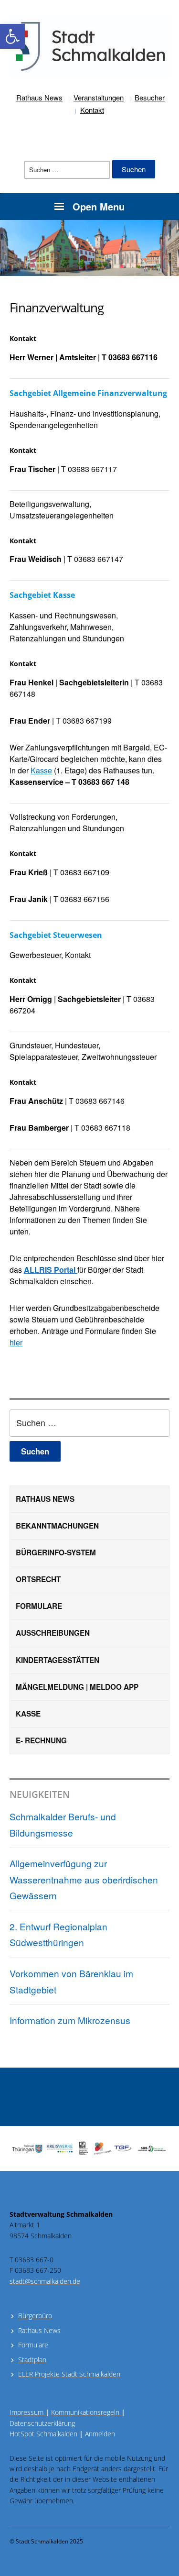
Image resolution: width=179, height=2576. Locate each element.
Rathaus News (39, 97)
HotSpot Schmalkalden (43, 2434)
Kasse (28, 1714)
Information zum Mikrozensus (70, 2020)
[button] (12, 36)
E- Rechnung (41, 1740)
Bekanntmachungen (57, 1526)
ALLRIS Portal (51, 1270)
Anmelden (100, 2434)
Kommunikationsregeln (88, 2412)
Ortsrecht (38, 1579)
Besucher (150, 97)
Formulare (39, 1606)
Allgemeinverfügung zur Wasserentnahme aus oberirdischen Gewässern (84, 1879)
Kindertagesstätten (58, 1660)
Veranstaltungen (99, 97)
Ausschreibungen (53, 1633)
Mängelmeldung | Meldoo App (77, 1687)
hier (16, 1342)
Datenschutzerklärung (42, 2423)
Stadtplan (32, 2360)
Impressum (29, 2412)
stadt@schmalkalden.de (45, 2281)
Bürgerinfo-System (56, 1552)
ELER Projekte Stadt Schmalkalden (69, 2374)
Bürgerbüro (35, 2316)
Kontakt (92, 110)
